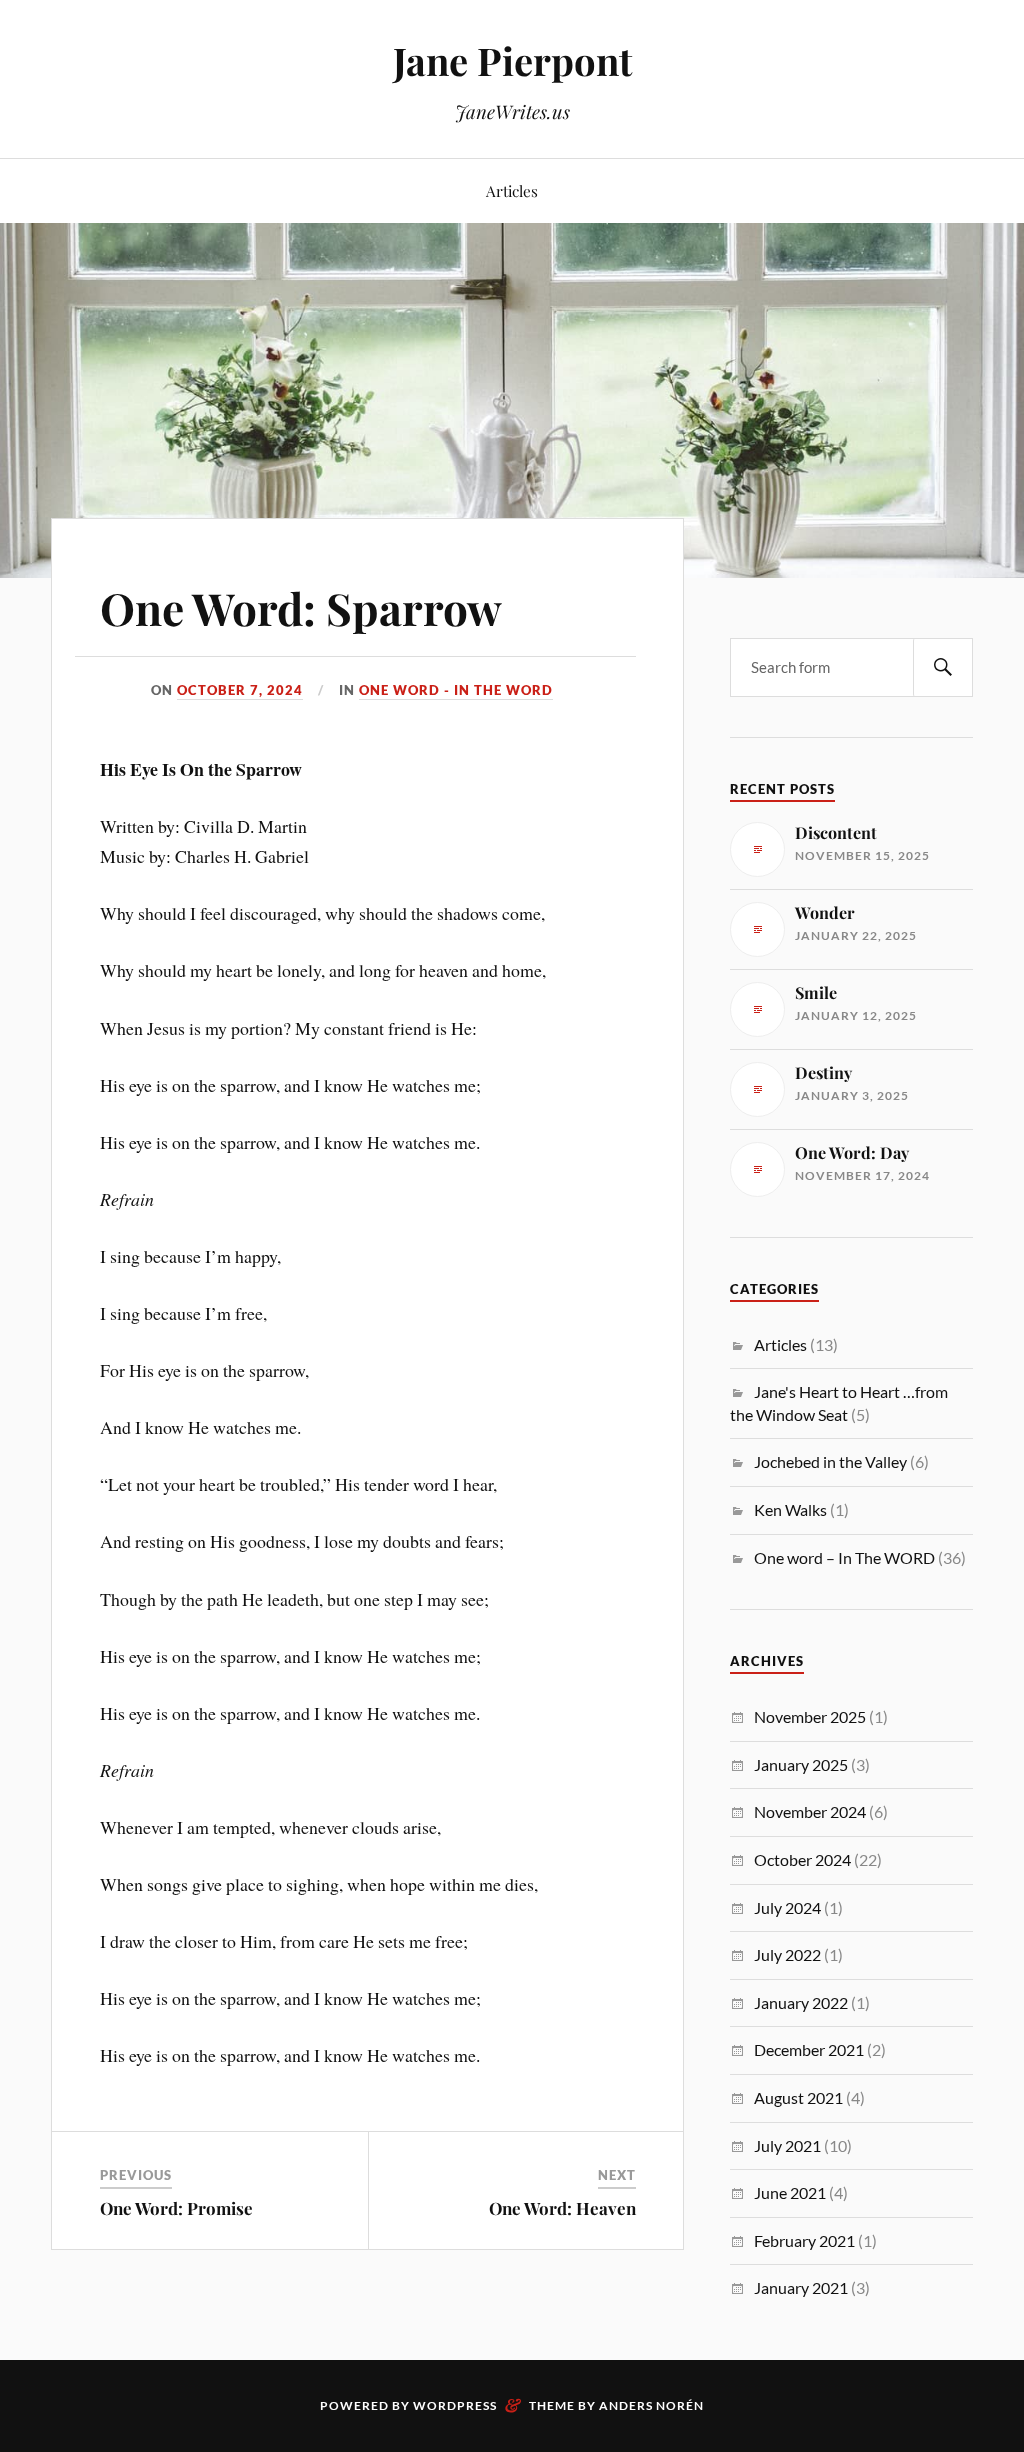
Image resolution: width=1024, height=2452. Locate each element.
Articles (512, 190)
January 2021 (801, 2287)
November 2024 (810, 1811)
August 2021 (798, 2097)
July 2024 (787, 1907)
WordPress (455, 2405)
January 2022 (801, 2002)
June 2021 (790, 2192)
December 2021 (809, 2049)
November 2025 (810, 1716)
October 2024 (802, 1859)
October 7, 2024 (240, 690)
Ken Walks (790, 1509)
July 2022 (787, 1954)
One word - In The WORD (456, 690)
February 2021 (804, 2240)
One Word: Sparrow (301, 607)
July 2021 (787, 2145)
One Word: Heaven (562, 2208)
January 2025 (801, 1764)
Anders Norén (651, 2405)
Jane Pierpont (512, 60)
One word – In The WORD (844, 1557)
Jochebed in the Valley (830, 1461)
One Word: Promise (176, 2208)
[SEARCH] (943, 667)
